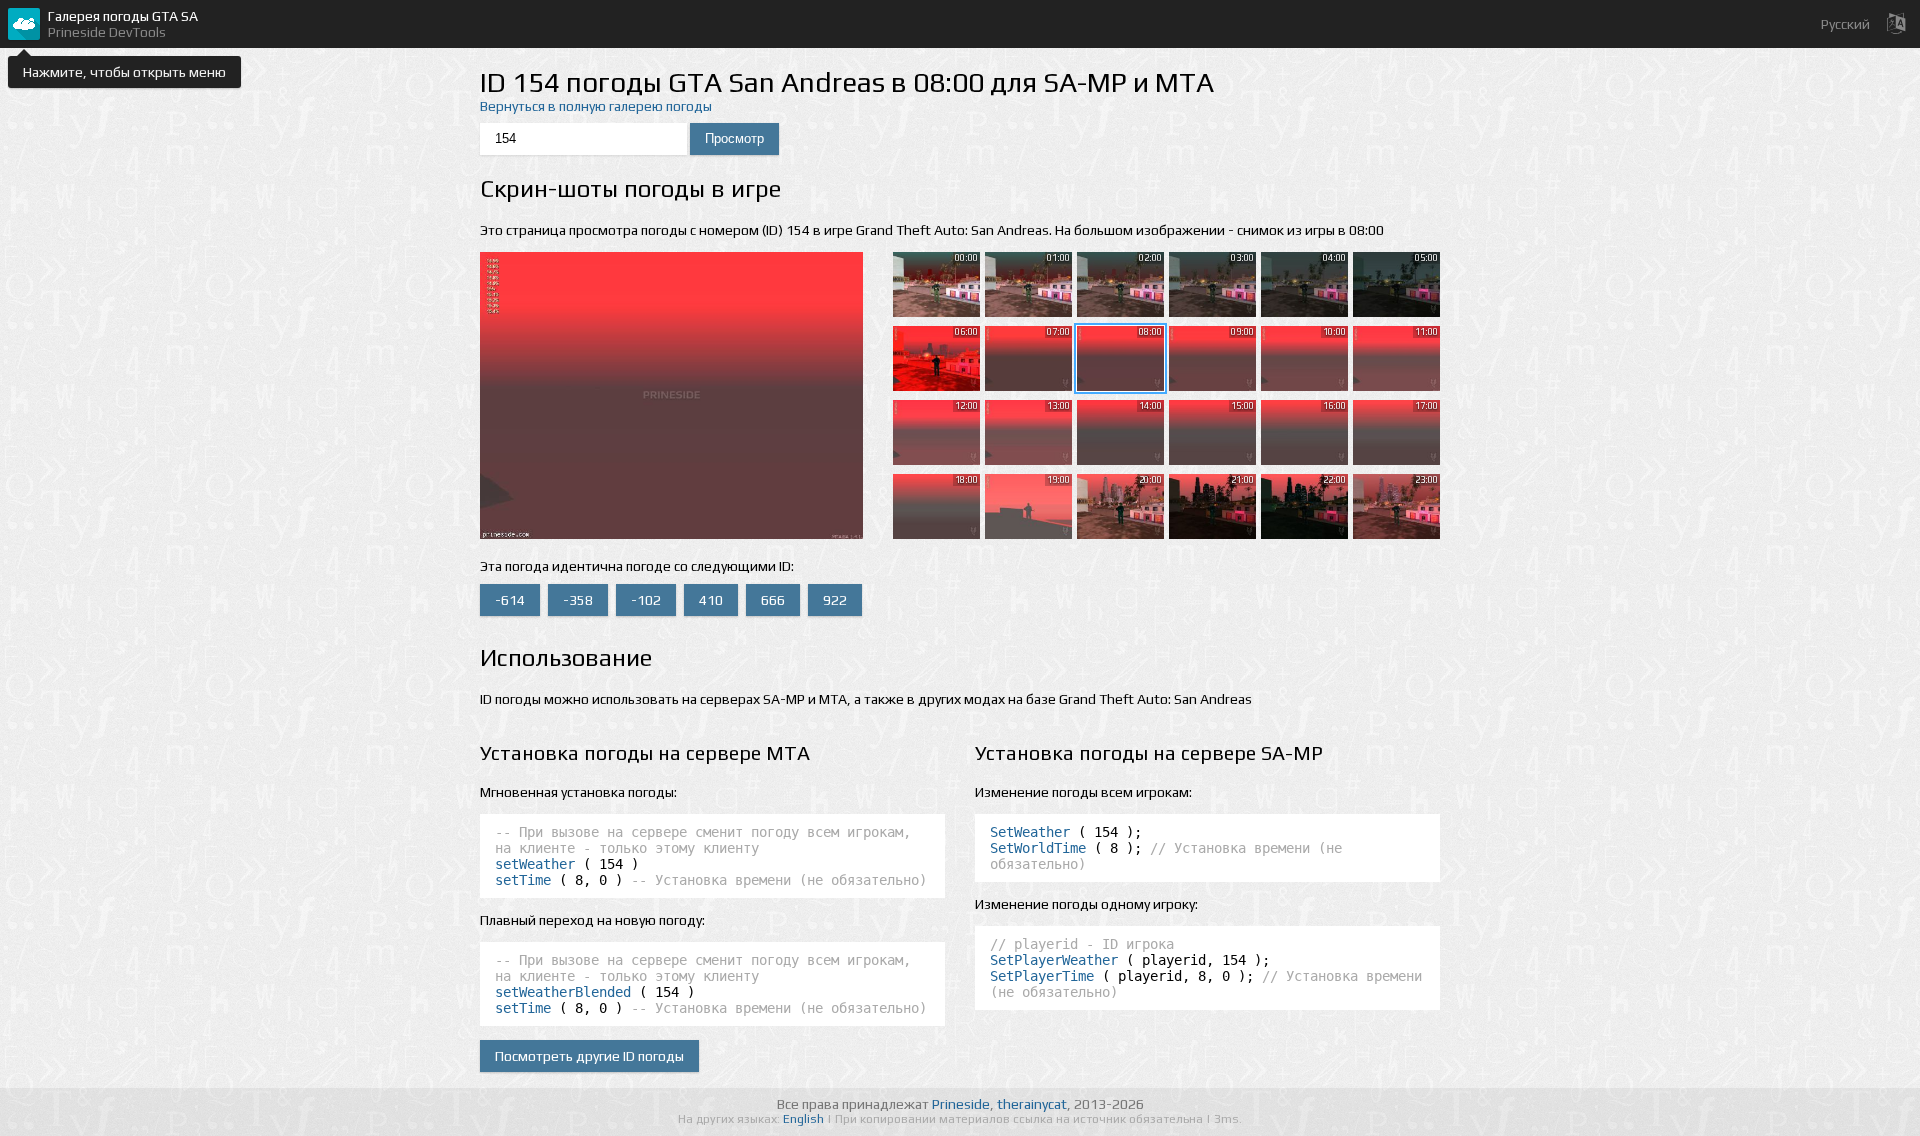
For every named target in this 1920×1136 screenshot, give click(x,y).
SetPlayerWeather (1054, 960)
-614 (510, 600)
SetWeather (1030, 832)
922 (835, 600)
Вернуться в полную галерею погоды (596, 106)
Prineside (961, 1104)
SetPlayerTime (1042, 976)
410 (711, 600)
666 (773, 600)
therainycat (1032, 1104)
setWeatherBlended (563, 992)
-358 (578, 600)
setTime (523, 880)
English (805, 1119)
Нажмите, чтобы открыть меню (124, 72)
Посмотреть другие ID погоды (589, 1056)
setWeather (535, 864)
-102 (646, 600)
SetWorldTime (1038, 848)
